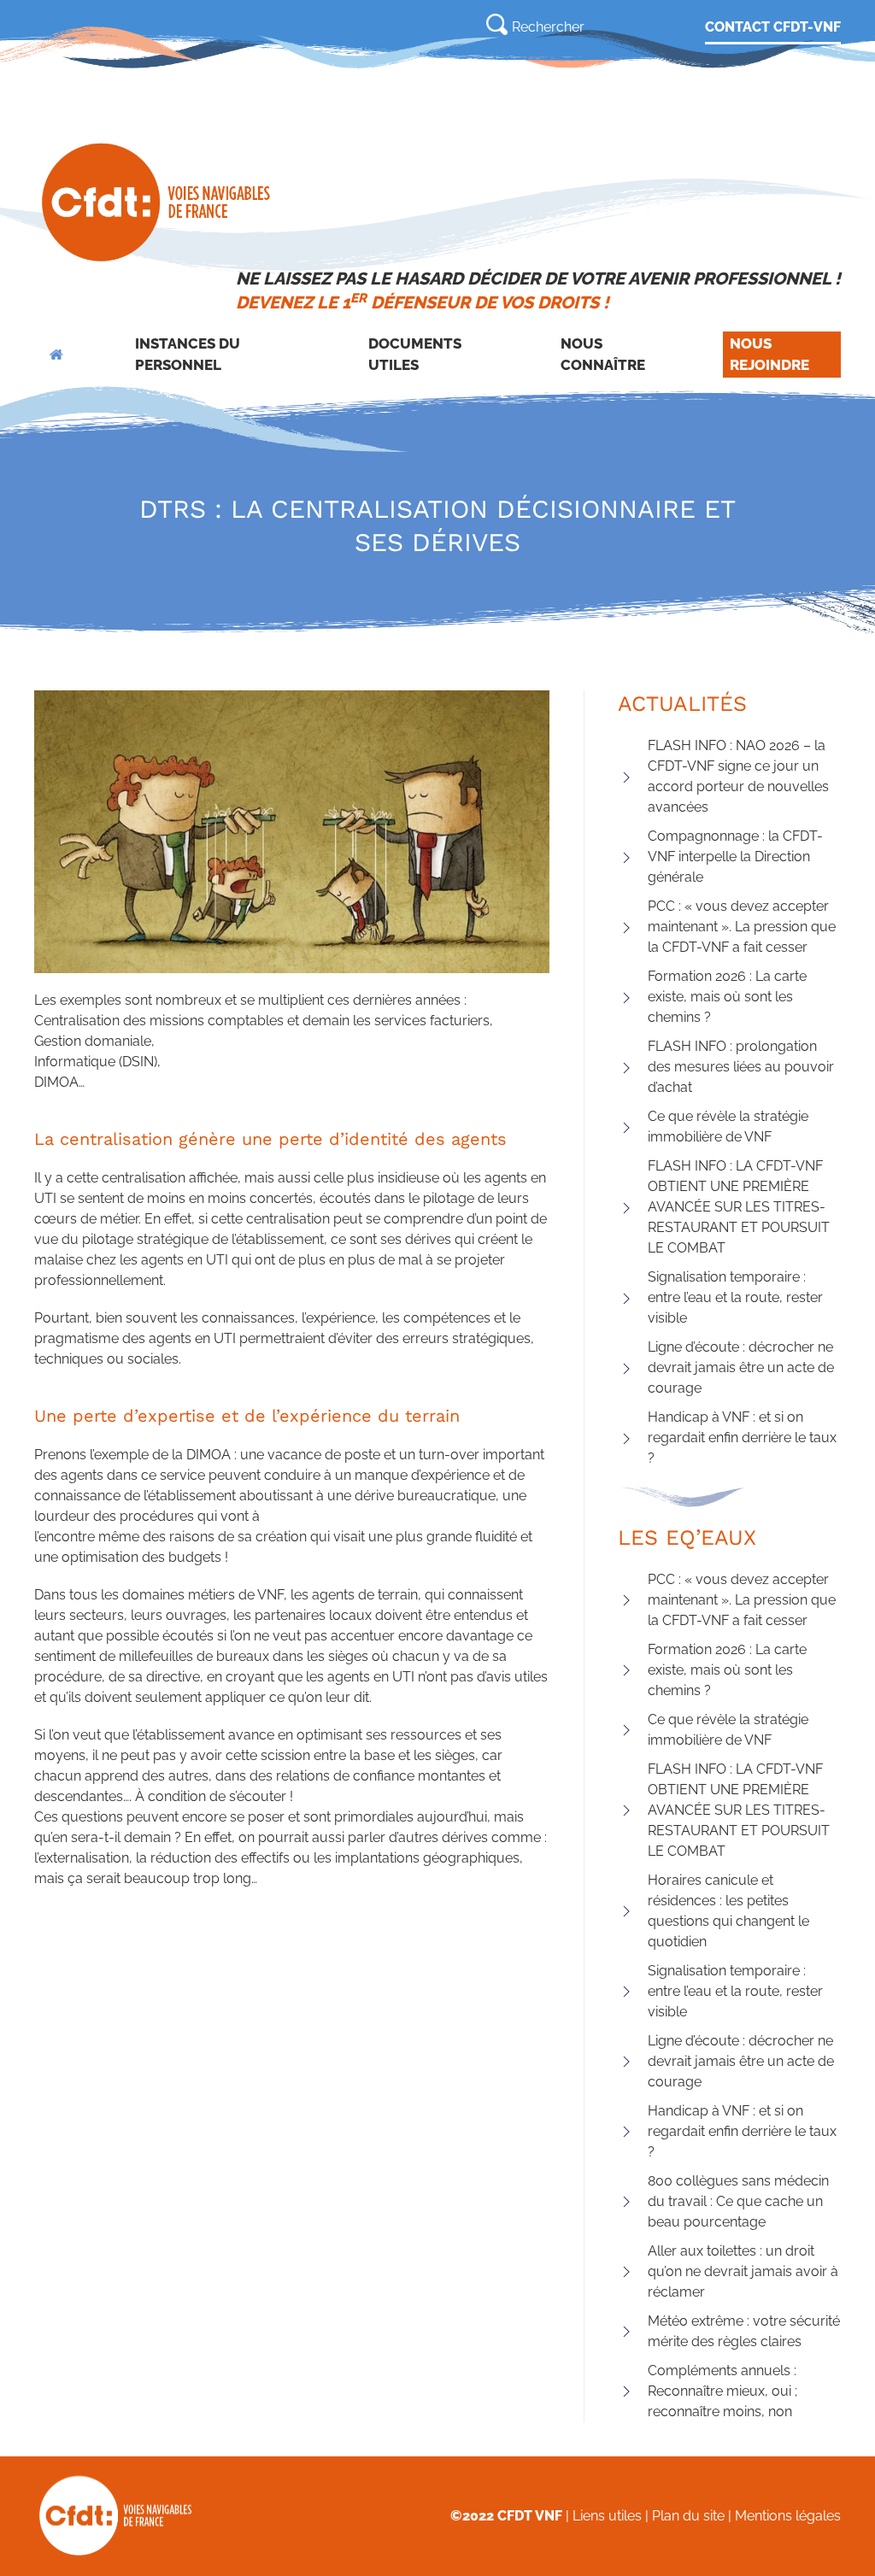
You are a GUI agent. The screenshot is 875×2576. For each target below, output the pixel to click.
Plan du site (688, 2516)
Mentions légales (788, 2516)
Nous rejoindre (769, 355)
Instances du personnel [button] (188, 355)
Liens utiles (607, 2516)
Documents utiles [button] (415, 355)
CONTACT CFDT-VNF (773, 27)
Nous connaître (603, 355)
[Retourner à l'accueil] (158, 202)
